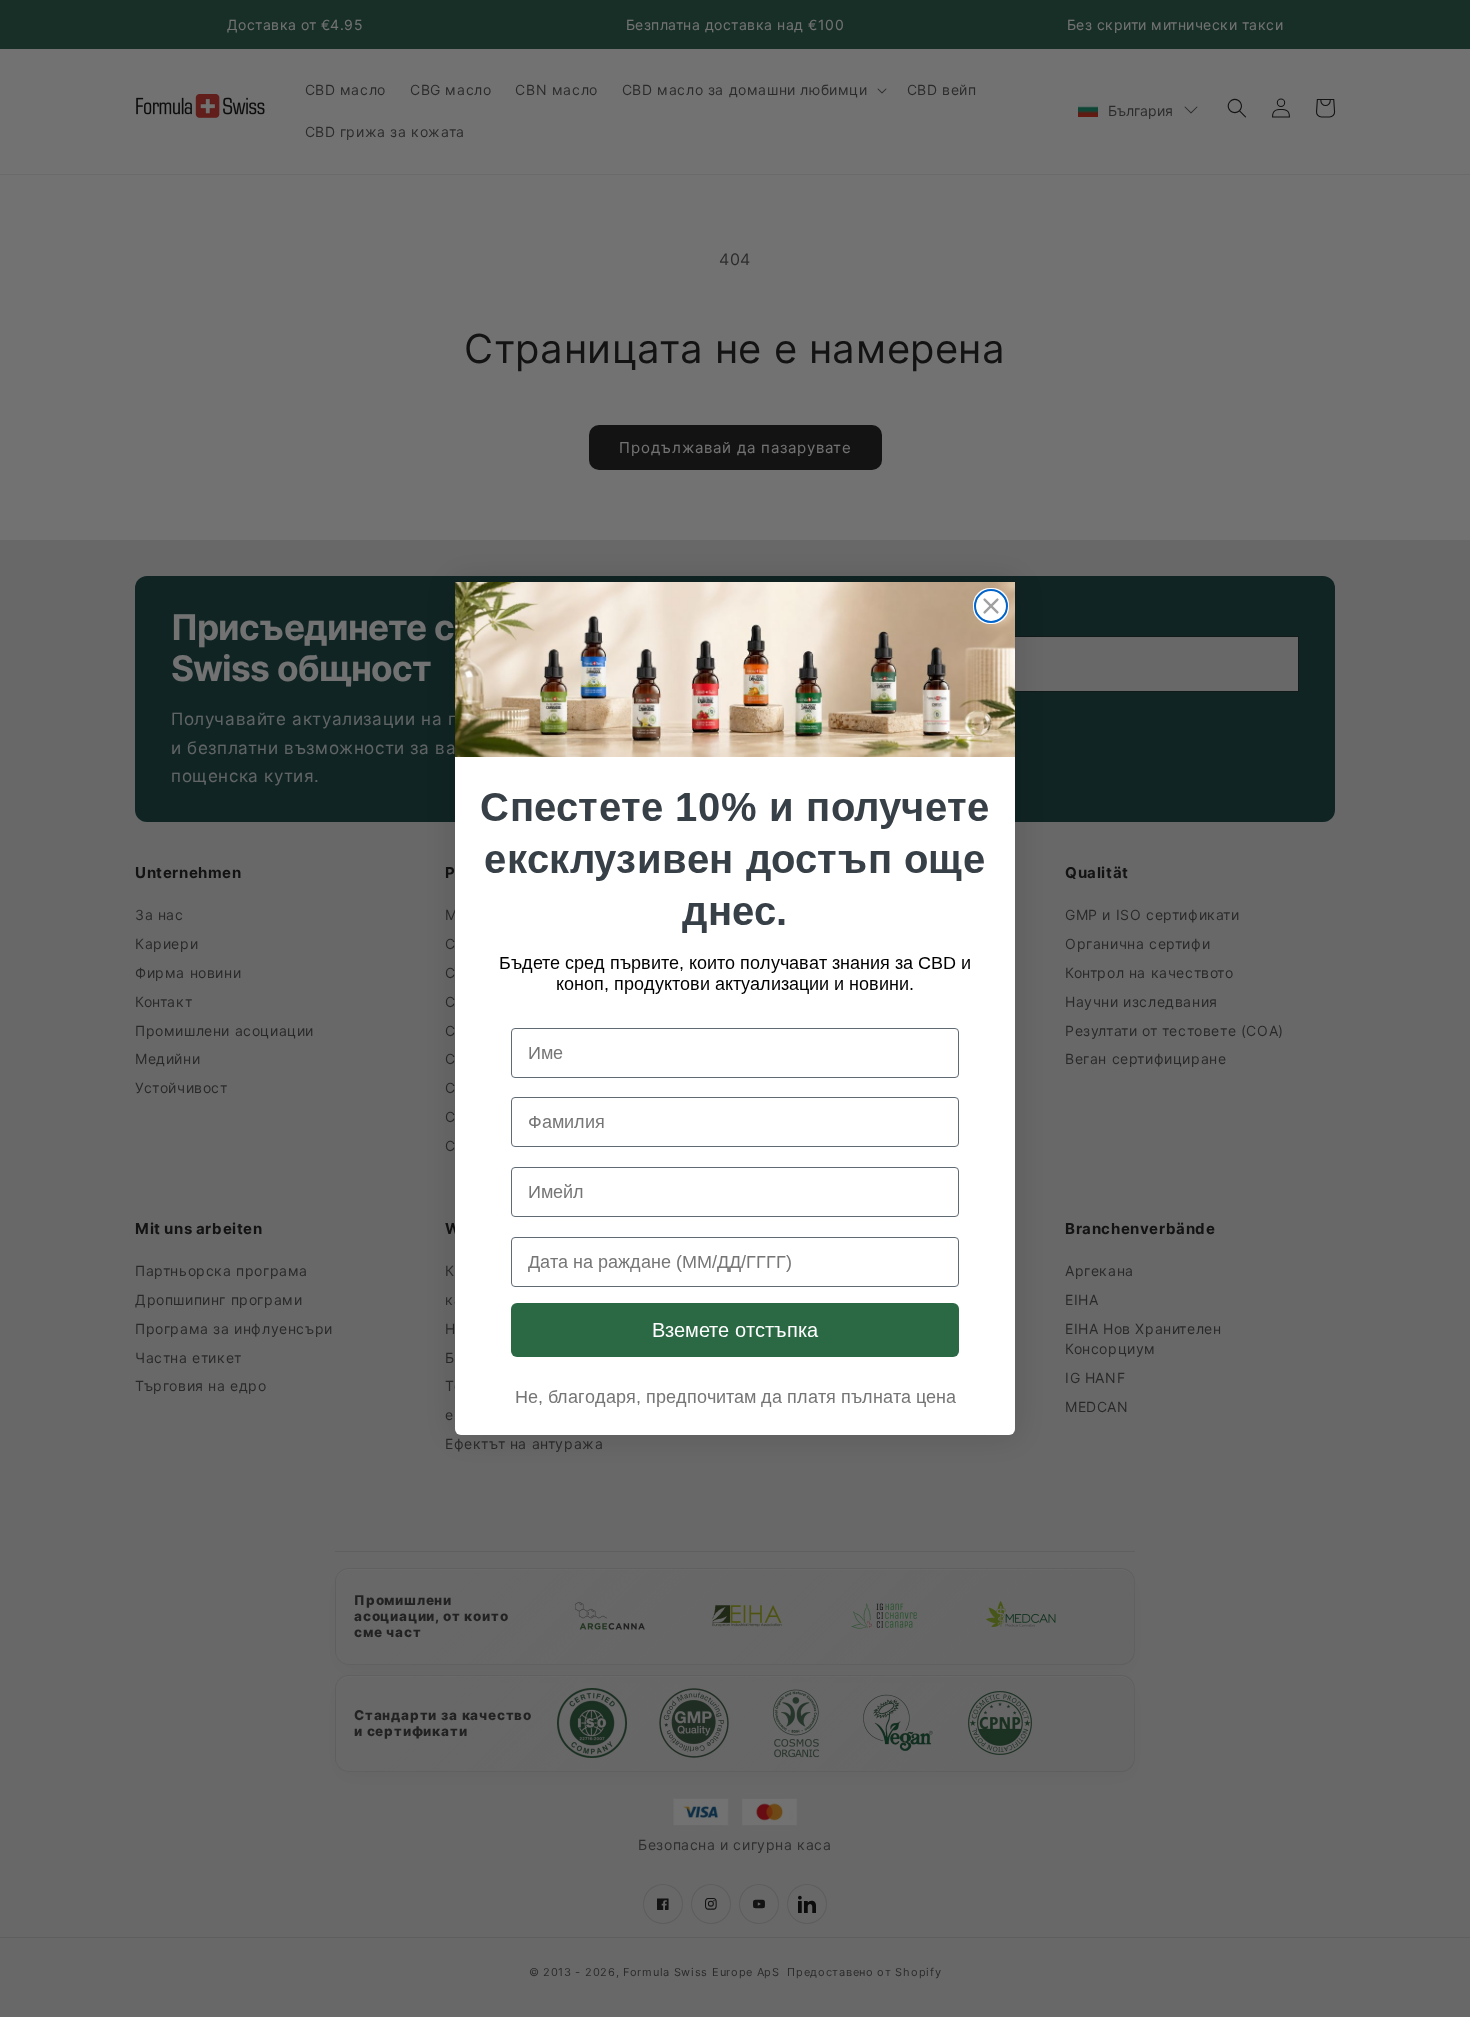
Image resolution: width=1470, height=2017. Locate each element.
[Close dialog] (991, 606)
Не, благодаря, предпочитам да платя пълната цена (735, 1397)
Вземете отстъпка (735, 1330)
